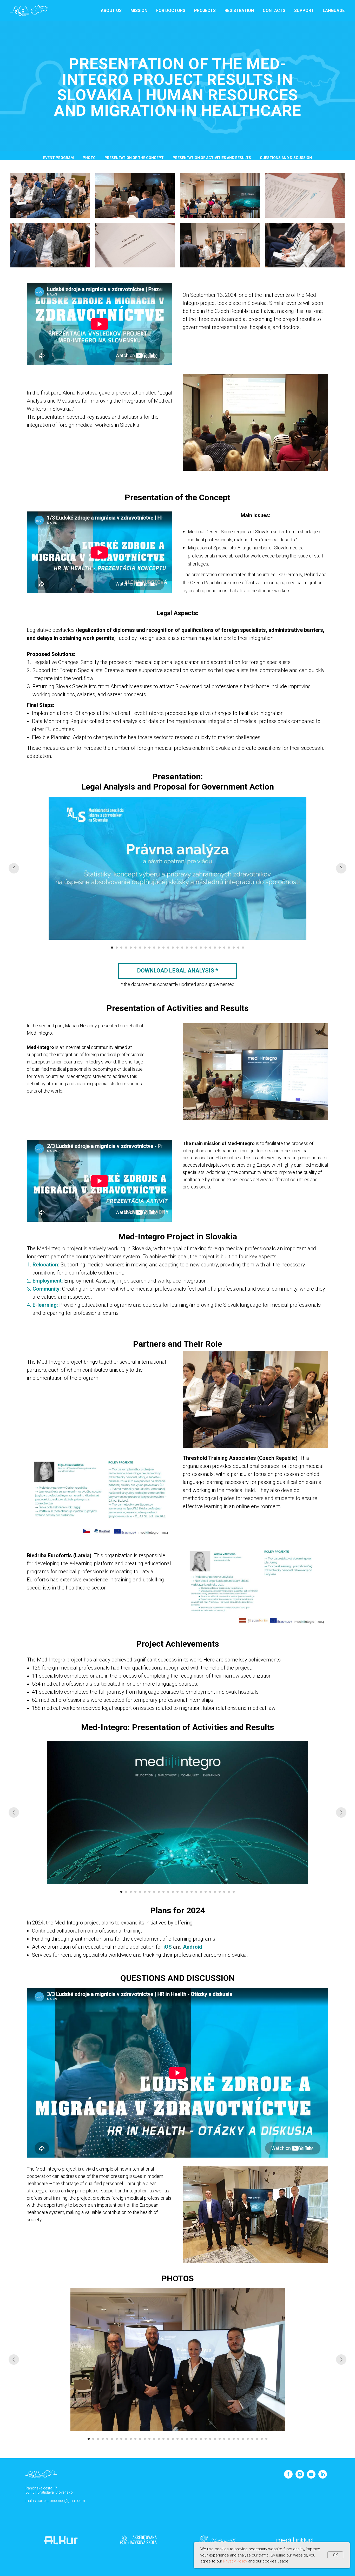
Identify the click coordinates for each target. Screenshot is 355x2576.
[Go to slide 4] (126, 948)
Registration (239, 11)
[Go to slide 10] (154, 948)
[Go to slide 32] (234, 2439)
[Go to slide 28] (238, 948)
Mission (139, 11)
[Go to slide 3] (121, 948)
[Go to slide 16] (182, 948)
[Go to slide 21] (206, 948)
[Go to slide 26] (229, 948)
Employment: (48, 1281)
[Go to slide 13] (168, 948)
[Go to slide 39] (266, 2439)
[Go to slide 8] (145, 948)
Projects (205, 11)
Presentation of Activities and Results (212, 158)
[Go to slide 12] (163, 948)
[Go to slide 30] (224, 2439)
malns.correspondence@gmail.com (55, 2501)
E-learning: (45, 1305)
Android (193, 1947)
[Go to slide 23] (215, 948)
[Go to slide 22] (210, 948)
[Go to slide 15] (177, 948)
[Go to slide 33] (238, 2439)
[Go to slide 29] (243, 948)
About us (111, 11)
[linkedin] (323, 2477)
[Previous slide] (14, 868)
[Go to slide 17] (187, 948)
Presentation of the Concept (134, 158)
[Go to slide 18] (192, 948)
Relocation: (46, 1265)
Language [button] (334, 11)
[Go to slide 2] (117, 948)
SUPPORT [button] (304, 11)
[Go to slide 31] (229, 2439)
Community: (47, 1289)
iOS (168, 1947)
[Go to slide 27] (234, 948)
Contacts (274, 11)
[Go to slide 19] (196, 948)
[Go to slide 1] (112, 948)
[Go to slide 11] (159, 948)
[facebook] (288, 2477)
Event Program (58, 158)
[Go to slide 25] (224, 948)
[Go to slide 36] (252, 2439)
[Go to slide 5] (131, 948)
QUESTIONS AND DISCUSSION (286, 158)
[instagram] (300, 2477)
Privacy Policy (235, 2561)
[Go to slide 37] (257, 2439)
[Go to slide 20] (201, 948)
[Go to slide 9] (149, 948)
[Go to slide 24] (220, 948)
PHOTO (89, 158)
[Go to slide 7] (140, 948)
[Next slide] (341, 868)
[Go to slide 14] (173, 948)
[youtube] (311, 2477)
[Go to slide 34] (243, 2439)
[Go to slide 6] (135, 948)
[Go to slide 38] (262, 2439)
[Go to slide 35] (248, 2439)
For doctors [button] (171, 11)
